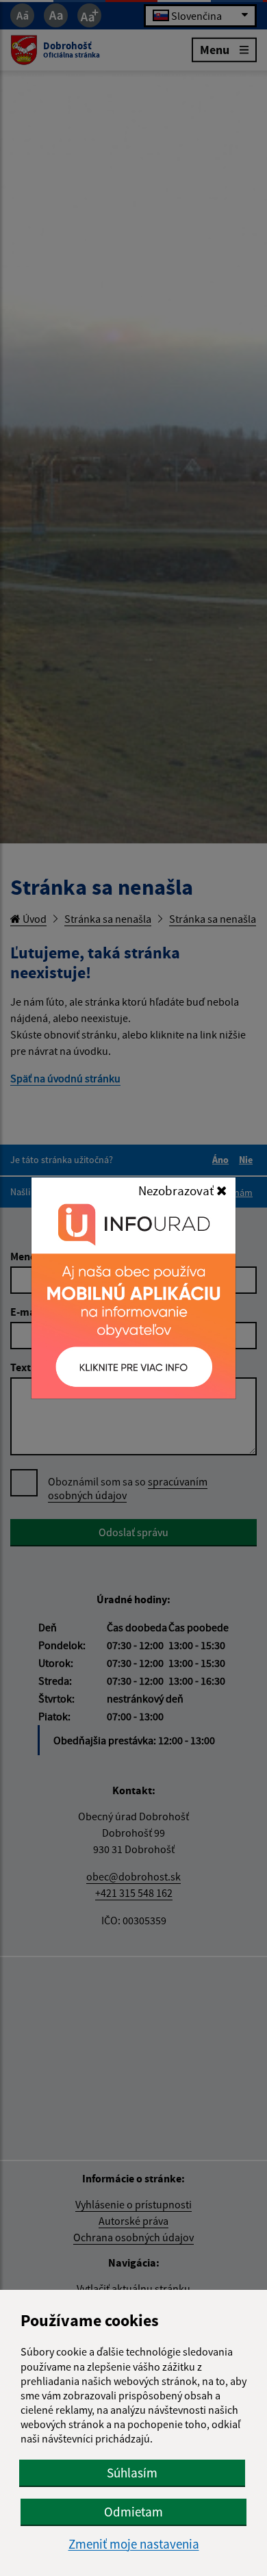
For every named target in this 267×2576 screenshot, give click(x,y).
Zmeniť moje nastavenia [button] (134, 2544)
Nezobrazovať (177, 1190)
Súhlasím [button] (132, 2473)
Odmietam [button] (133, 2512)
